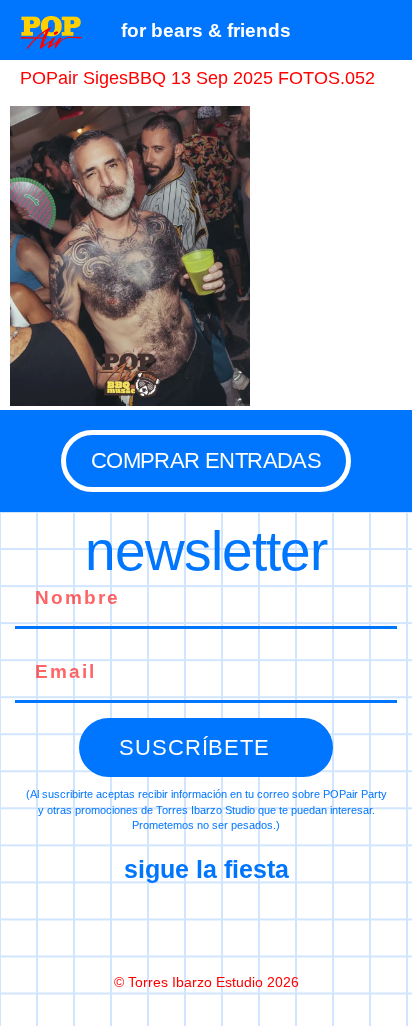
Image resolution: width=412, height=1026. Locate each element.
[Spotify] (290, 927)
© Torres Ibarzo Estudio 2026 (206, 982)
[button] (386, 30)
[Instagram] (206, 927)
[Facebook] (122, 927)
